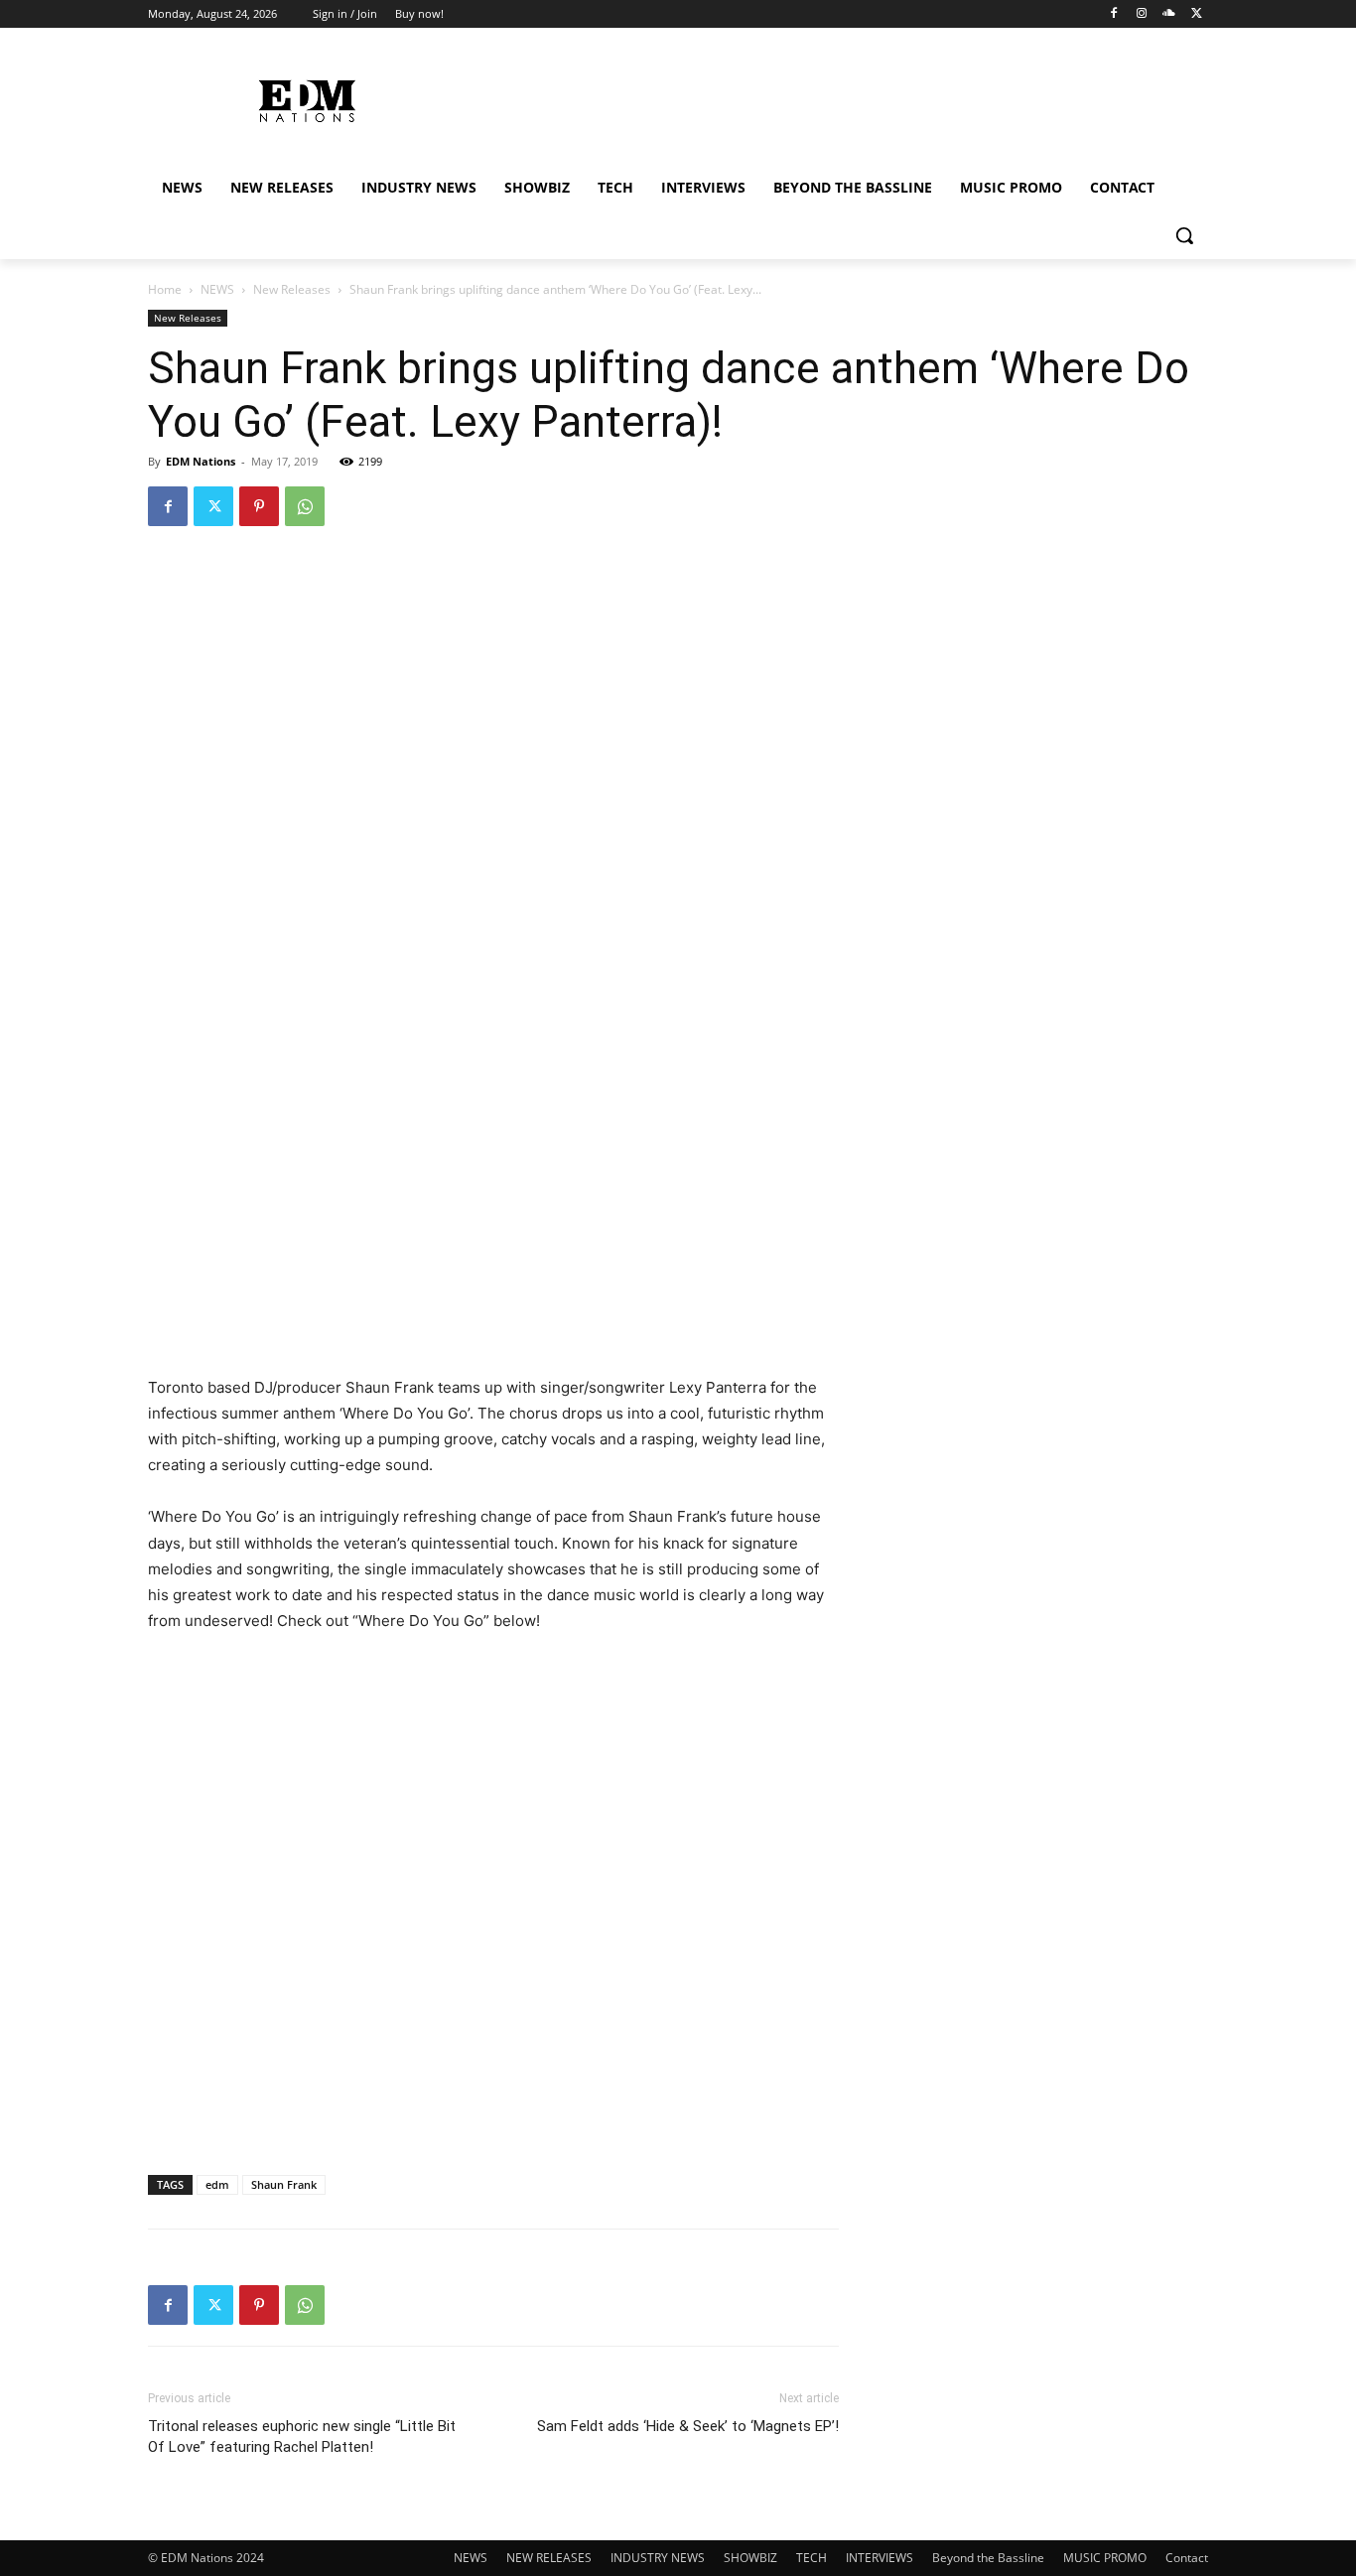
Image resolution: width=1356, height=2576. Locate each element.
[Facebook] (1114, 14)
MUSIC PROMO (1105, 2558)
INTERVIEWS (880, 2558)
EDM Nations (201, 461)
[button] (1184, 235)
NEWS (217, 289)
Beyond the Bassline (988, 2558)
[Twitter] (1197, 14)
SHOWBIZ (750, 2558)
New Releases (292, 289)
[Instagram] (1142, 14)
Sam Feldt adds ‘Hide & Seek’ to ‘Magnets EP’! (688, 2426)
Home (165, 289)
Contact (1187, 2558)
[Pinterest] (259, 506)
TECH (812, 2558)
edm (217, 2184)
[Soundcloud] (1169, 14)
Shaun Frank (284, 2184)
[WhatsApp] (305, 506)
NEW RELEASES (549, 2558)
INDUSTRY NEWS (658, 2558)
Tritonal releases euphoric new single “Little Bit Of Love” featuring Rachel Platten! (302, 2437)
